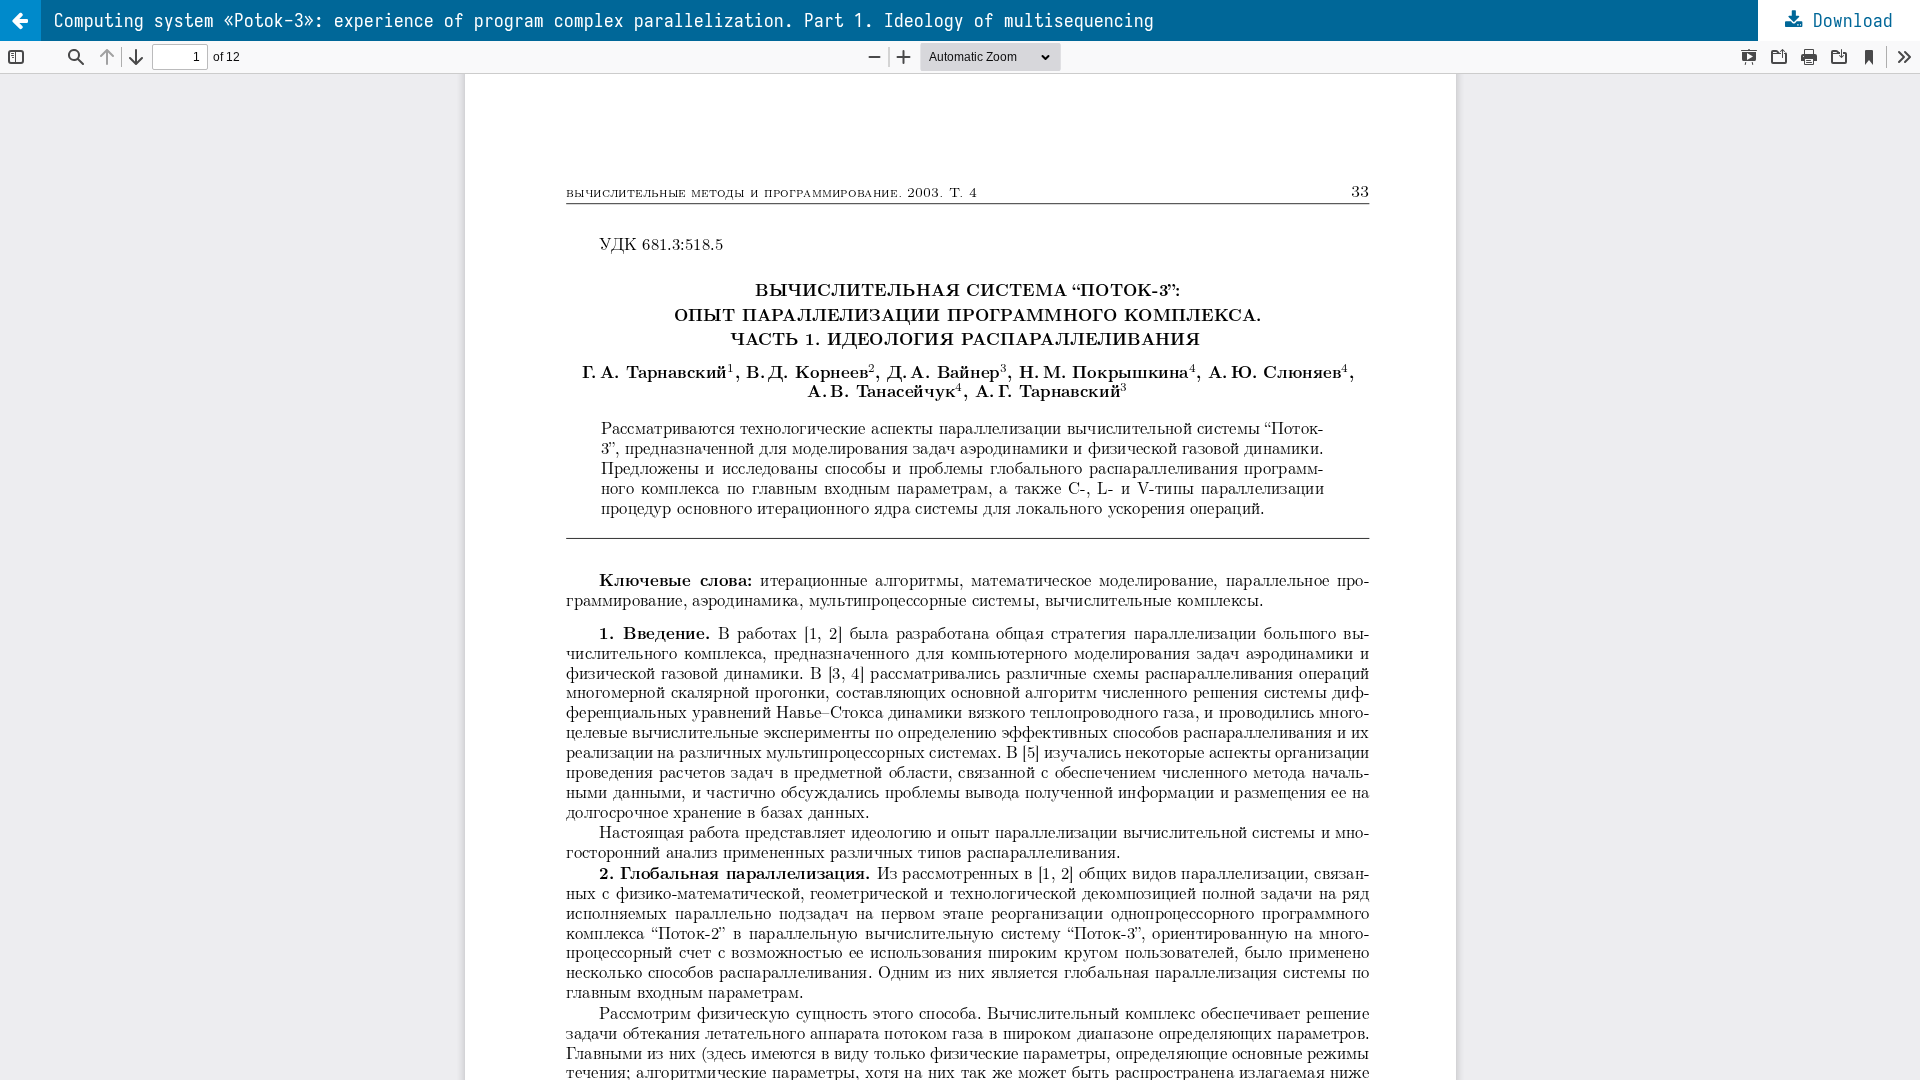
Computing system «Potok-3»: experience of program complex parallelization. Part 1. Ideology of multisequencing (604, 20)
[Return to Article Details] (20, 20)
